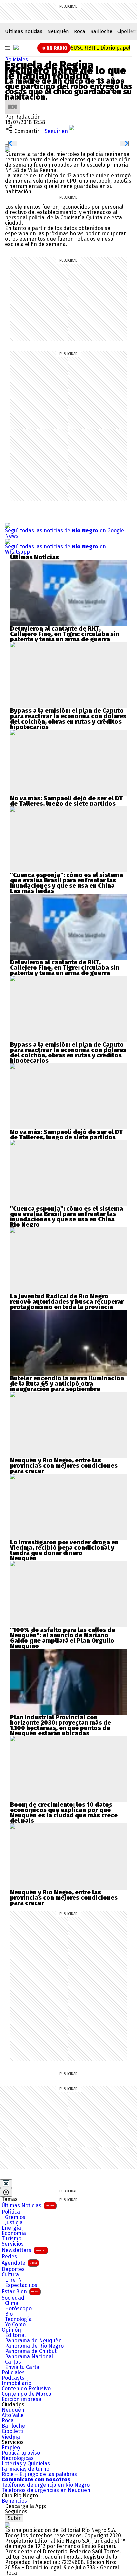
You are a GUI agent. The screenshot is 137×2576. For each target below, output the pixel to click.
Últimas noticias (24, 31)
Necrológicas (18, 2458)
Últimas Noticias (28, 2205)
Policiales (16, 60)
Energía (11, 2228)
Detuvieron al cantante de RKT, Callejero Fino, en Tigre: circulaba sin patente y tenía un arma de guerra (65, 634)
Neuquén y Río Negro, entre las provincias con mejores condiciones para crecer (64, 1466)
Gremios (15, 2217)
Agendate (19, 2263)
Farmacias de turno (25, 2469)
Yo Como (15, 2325)
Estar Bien (20, 2292)
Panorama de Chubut (31, 2351)
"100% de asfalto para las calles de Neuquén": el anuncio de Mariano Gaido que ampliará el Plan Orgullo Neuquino (63, 1638)
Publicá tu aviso (21, 2453)
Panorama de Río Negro (34, 2346)
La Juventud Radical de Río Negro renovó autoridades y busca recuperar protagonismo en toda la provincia (67, 1302)
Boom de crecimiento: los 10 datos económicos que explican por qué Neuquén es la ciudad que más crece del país (64, 1813)
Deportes (13, 2269)
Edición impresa (21, 2399)
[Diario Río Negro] (16, 47)
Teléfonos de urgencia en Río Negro (46, 2485)
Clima (12, 2303)
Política (11, 2212)
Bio (9, 2314)
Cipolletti (12, 2431)
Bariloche (101, 31)
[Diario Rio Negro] (8, 2525)
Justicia (14, 2223)
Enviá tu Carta (22, 2367)
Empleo (11, 2448)
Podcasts (13, 2378)
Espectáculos (21, 2285)
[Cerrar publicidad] (6, 2184)
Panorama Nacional (29, 2357)
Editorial (15, 2335)
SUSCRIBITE (101, 48)
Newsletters (24, 2250)
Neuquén (58, 31)
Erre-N (13, 2280)
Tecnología (18, 2319)
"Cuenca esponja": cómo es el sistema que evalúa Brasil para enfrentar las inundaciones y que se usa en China (67, 880)
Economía (14, 2233)
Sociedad (13, 2298)
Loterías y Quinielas (26, 2464)
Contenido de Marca (26, 2394)
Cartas (13, 2362)
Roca (80, 31)
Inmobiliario (16, 2383)
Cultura (10, 2275)
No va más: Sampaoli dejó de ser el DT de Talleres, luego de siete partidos (66, 801)
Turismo (11, 2239)
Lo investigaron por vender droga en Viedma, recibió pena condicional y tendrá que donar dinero (64, 1548)
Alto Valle (13, 2415)
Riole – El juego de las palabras (39, 2474)
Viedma (11, 2437)
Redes (9, 2257)
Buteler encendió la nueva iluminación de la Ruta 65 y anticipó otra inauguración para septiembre (67, 1384)
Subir (14, 2518)
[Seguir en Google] (8, 149)
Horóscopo (18, 2309)
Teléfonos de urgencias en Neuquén (46, 2490)
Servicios (13, 2244)
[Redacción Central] (12, 102)
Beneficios (14, 2501)
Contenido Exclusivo (26, 2389)
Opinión (11, 2330)
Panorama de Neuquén (33, 2341)
